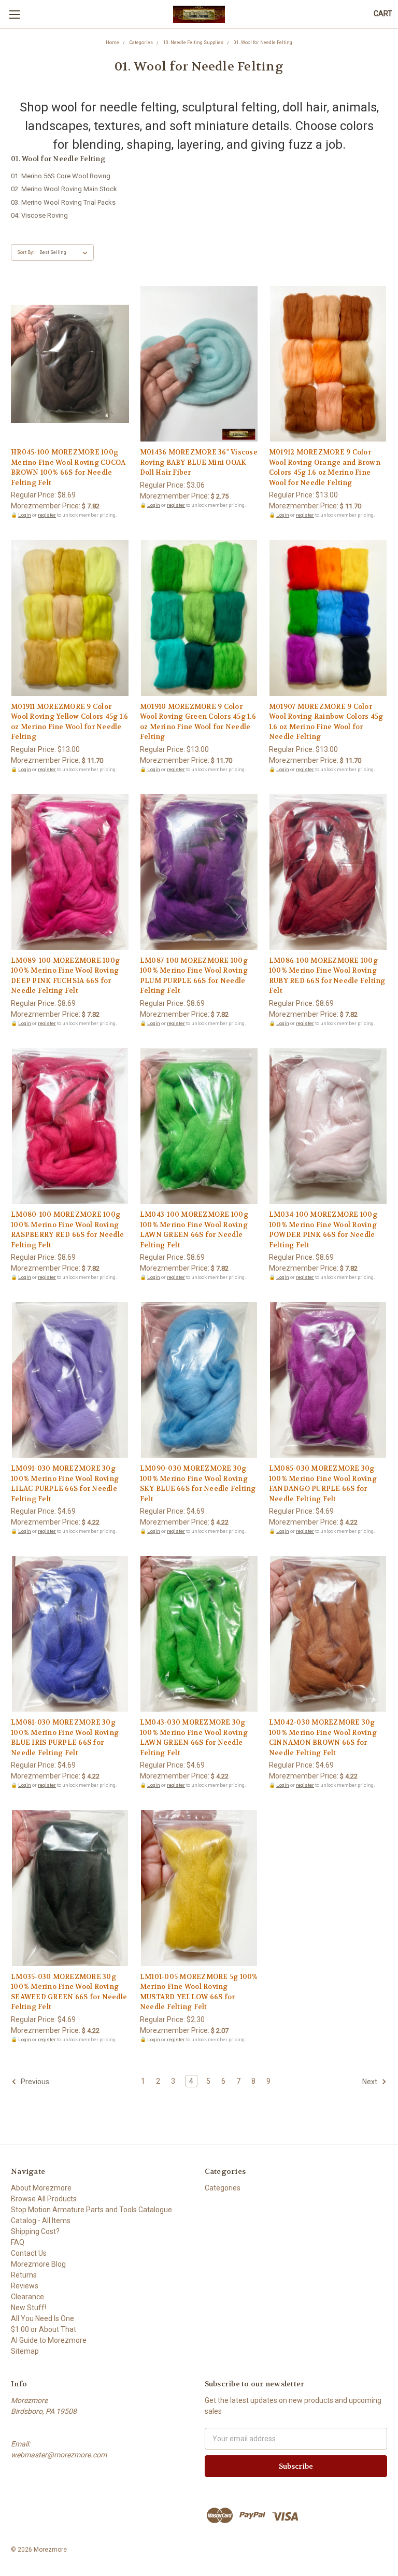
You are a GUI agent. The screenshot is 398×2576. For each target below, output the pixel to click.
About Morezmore (41, 2188)
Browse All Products (44, 2199)
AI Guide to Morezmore (49, 2340)
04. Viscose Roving (39, 215)
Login (25, 515)
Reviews (25, 2286)
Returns (24, 2275)
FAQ (18, 2242)
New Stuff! (29, 2308)
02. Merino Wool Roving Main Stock (64, 189)
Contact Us (29, 2253)
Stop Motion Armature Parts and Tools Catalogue (91, 2210)
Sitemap (25, 2351)
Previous (34, 2082)
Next (371, 2082)
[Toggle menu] (14, 14)
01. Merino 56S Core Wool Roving (61, 176)
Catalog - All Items (41, 2221)
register (47, 515)
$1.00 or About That (44, 2329)
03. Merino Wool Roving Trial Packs (63, 202)
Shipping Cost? (35, 2231)
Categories (223, 2188)
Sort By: (25, 252)
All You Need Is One (42, 2318)
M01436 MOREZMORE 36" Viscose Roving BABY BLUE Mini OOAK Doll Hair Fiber (199, 462)
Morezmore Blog (38, 2264)
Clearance (27, 2297)
